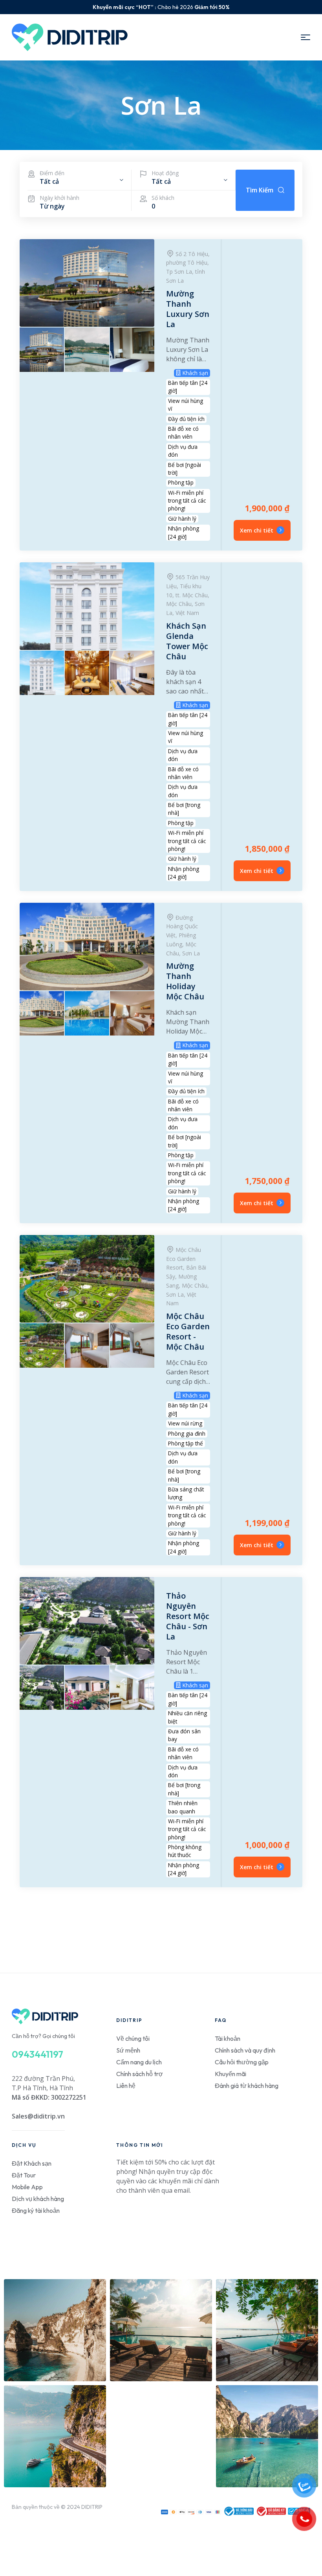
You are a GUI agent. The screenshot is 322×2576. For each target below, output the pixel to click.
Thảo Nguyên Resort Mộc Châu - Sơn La (188, 1616)
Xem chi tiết (257, 530)
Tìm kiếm (260, 190)
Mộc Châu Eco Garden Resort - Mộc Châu (188, 1331)
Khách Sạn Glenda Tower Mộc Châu (187, 641)
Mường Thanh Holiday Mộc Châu (185, 981)
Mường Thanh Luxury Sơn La (188, 309)
